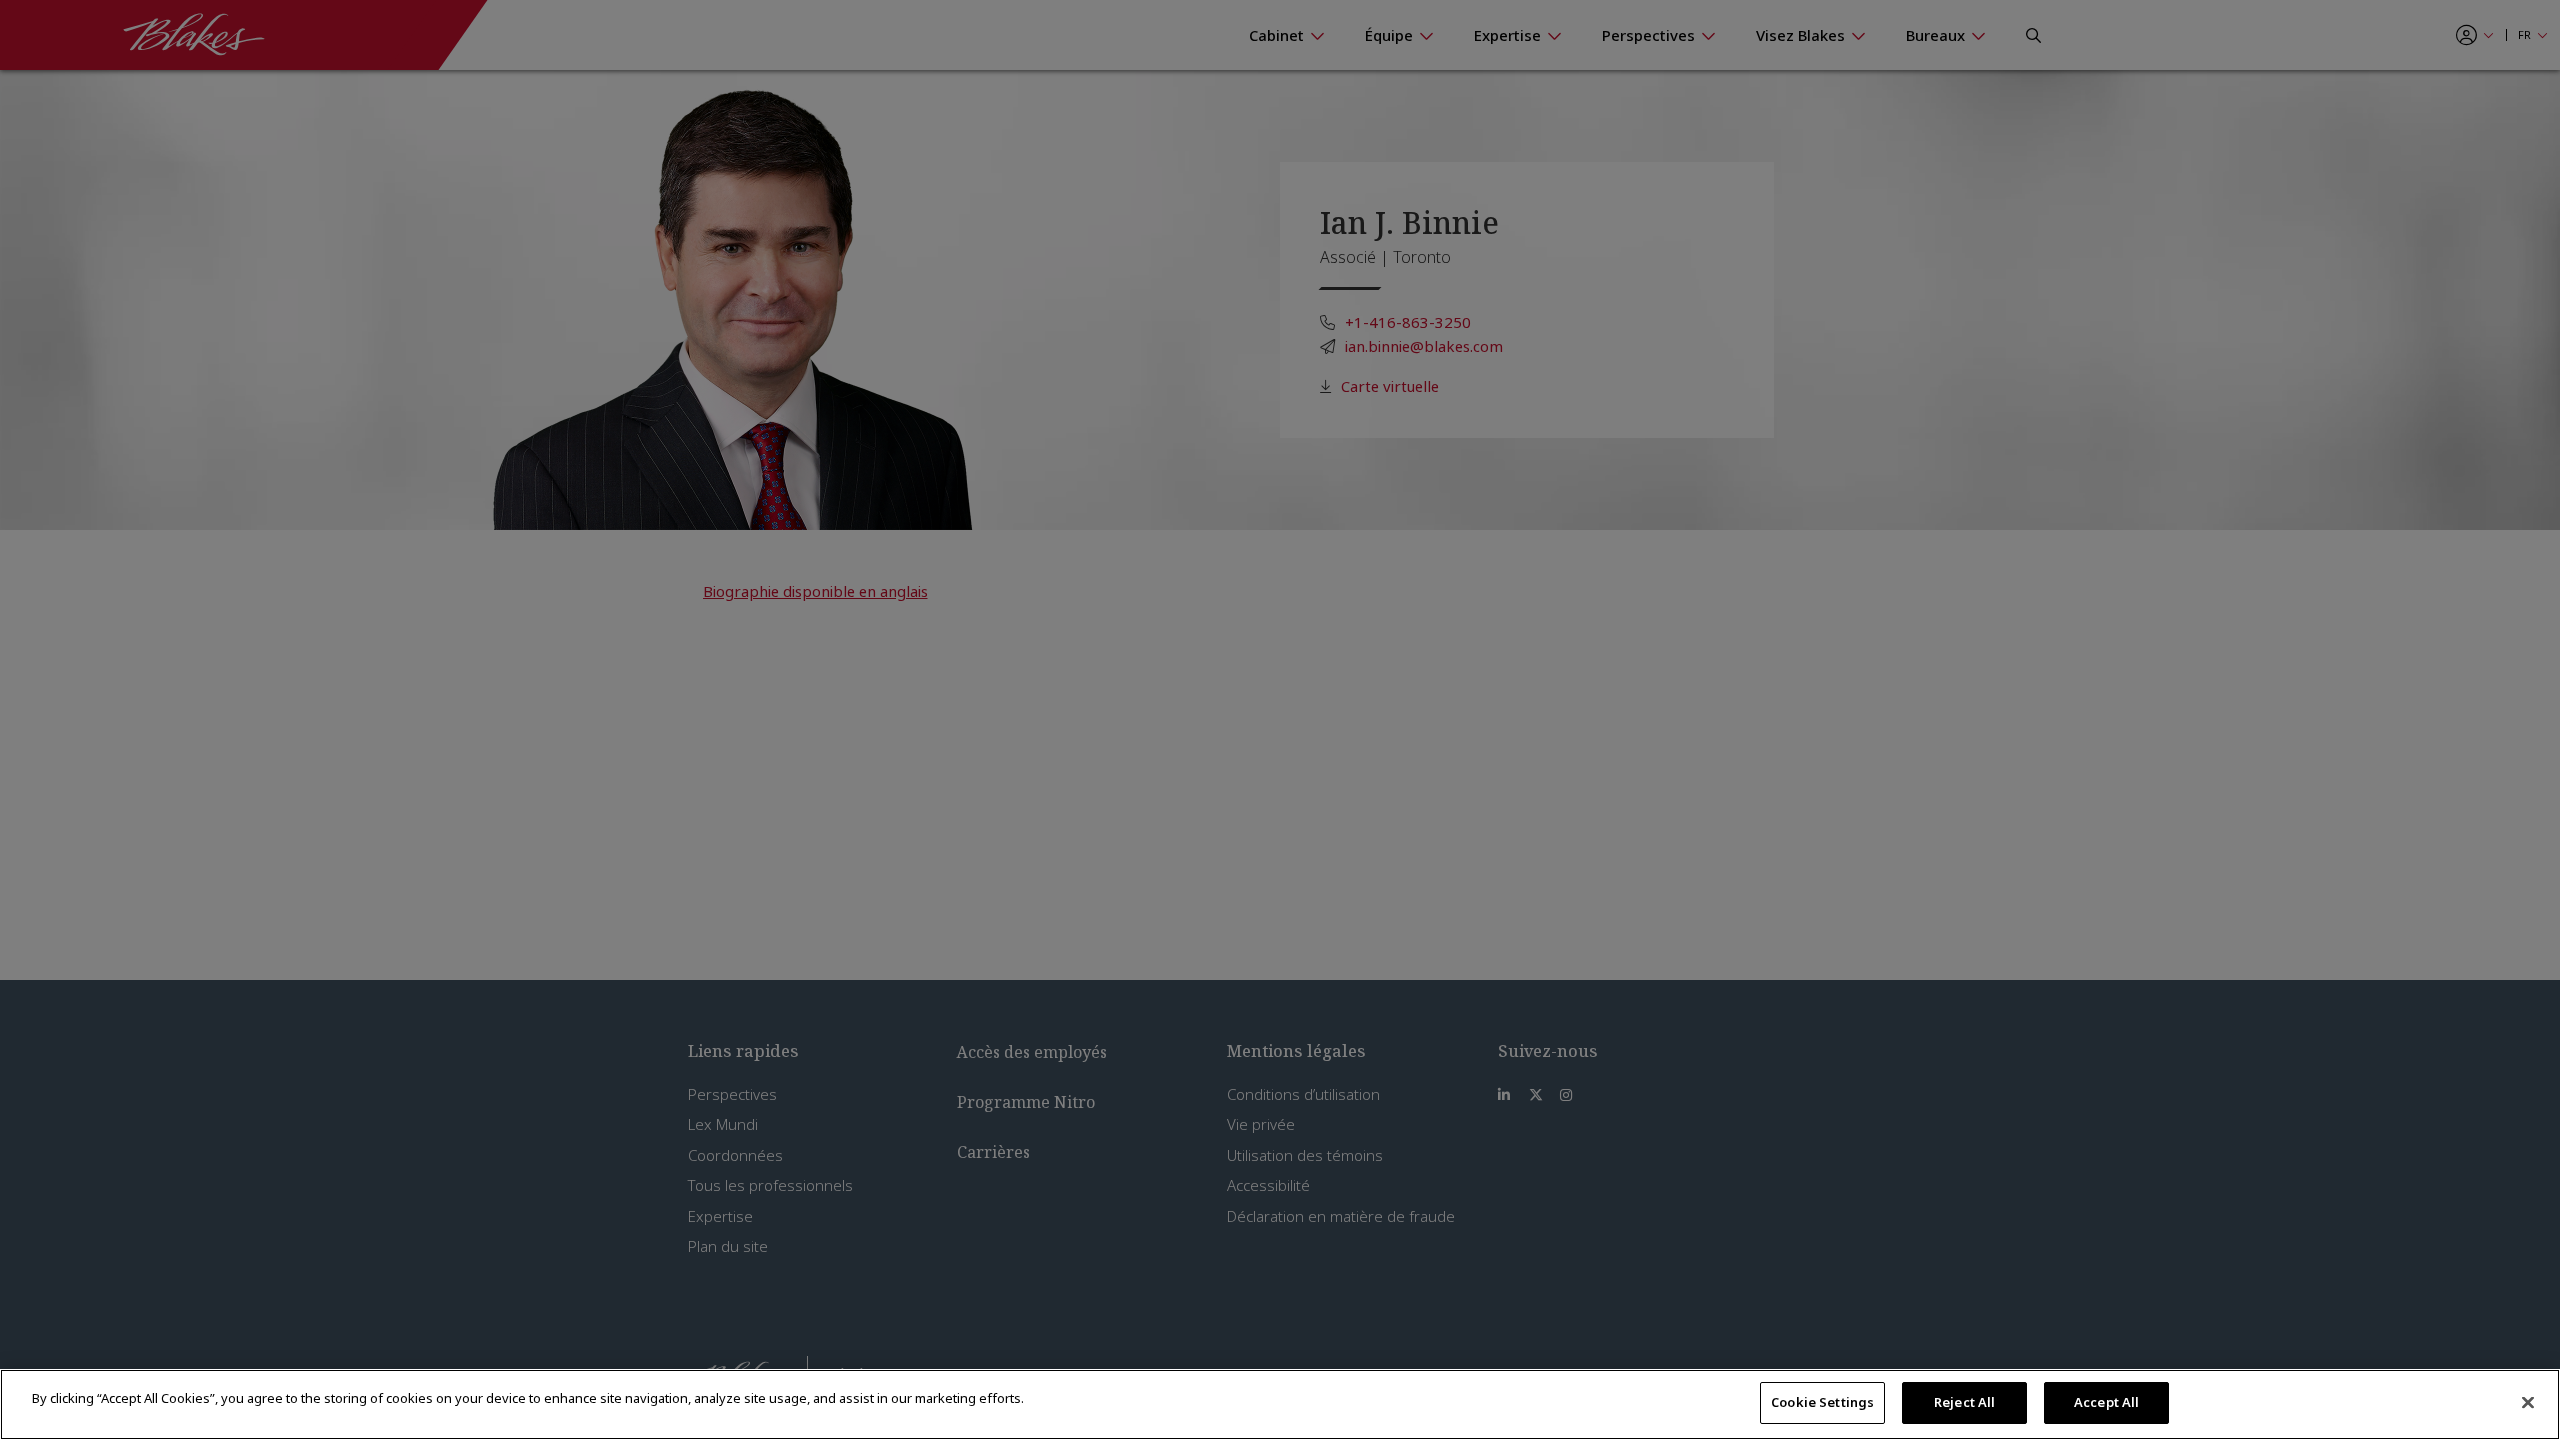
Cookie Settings (1822, 1402)
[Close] (2528, 1402)
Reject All (1964, 1402)
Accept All (2106, 1402)
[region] (1280, 1404)
